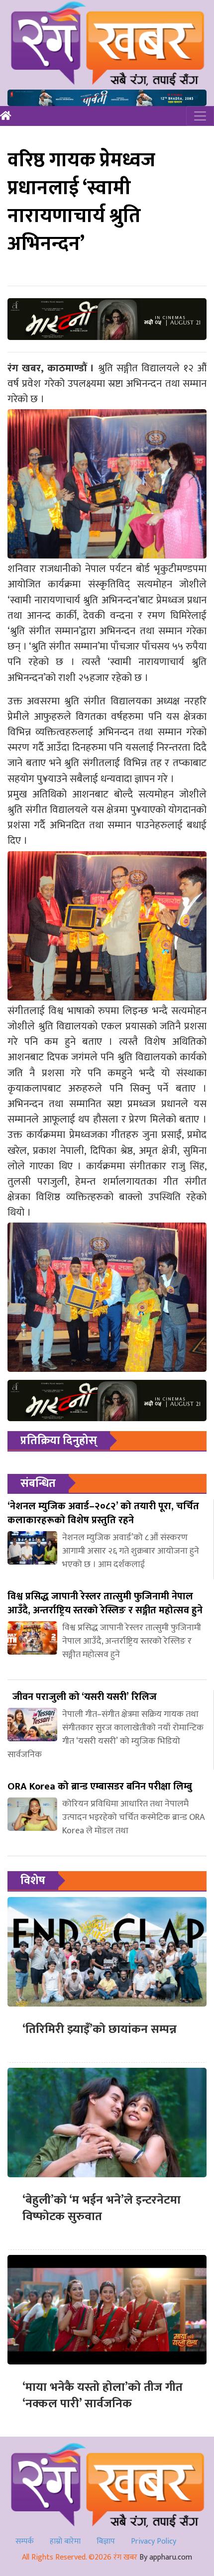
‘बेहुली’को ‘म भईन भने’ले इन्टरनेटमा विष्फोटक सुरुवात (102, 2209)
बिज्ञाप (106, 2541)
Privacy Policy (154, 2541)
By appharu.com (166, 2557)
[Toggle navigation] (200, 116)
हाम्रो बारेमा (65, 2541)
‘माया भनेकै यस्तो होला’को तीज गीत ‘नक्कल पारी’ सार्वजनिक (103, 2396)
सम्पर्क (25, 2541)
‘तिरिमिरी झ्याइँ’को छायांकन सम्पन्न (100, 2029)
